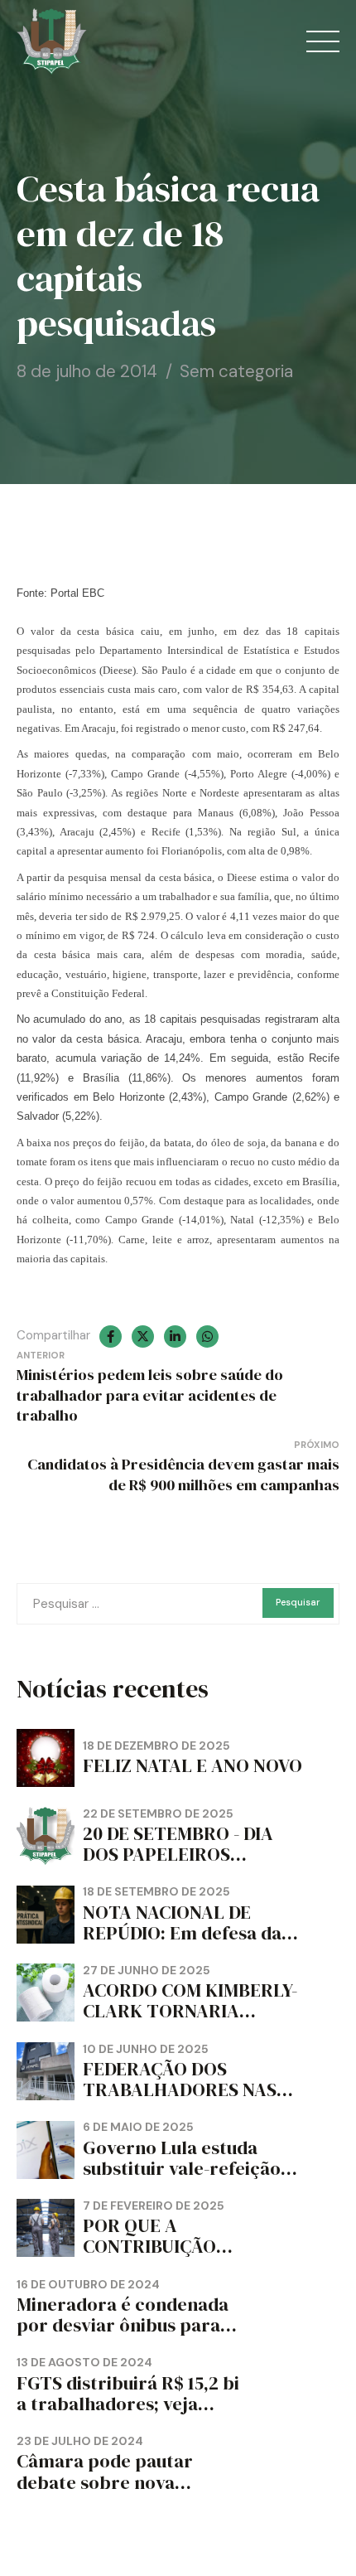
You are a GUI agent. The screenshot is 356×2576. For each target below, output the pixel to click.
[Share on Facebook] (111, 1336)
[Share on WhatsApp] (207, 1336)
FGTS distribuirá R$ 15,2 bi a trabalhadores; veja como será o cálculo (128, 2404)
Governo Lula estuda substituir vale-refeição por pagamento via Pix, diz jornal (182, 2179)
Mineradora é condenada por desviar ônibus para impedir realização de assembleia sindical (123, 2336)
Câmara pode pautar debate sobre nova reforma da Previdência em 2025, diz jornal (118, 2493)
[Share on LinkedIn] (175, 1336)
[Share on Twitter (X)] (143, 1336)
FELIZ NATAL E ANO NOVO (192, 1766)
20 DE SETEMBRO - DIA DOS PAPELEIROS (178, 1844)
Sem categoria (236, 371)
